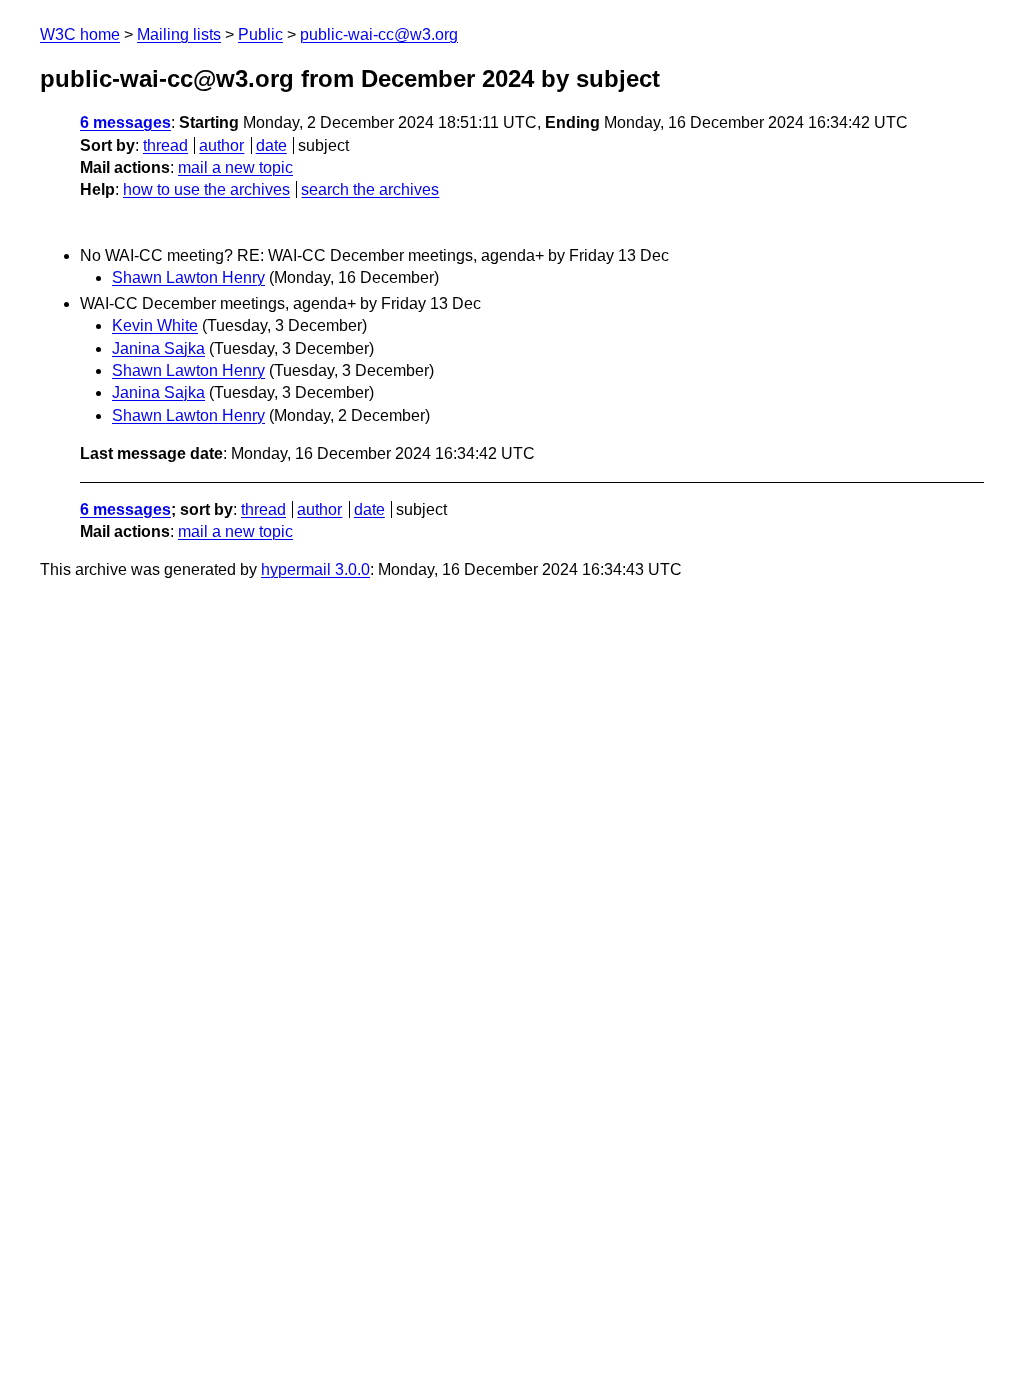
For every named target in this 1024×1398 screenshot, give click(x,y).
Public (260, 34)
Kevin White (155, 325)
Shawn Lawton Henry (188, 277)
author (221, 145)
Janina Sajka (158, 348)
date (271, 145)
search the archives (370, 189)
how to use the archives (206, 189)
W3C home (80, 34)
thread (165, 145)
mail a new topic (235, 167)
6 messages (125, 122)
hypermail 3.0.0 (315, 569)
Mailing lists (179, 34)
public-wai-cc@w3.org (379, 34)
